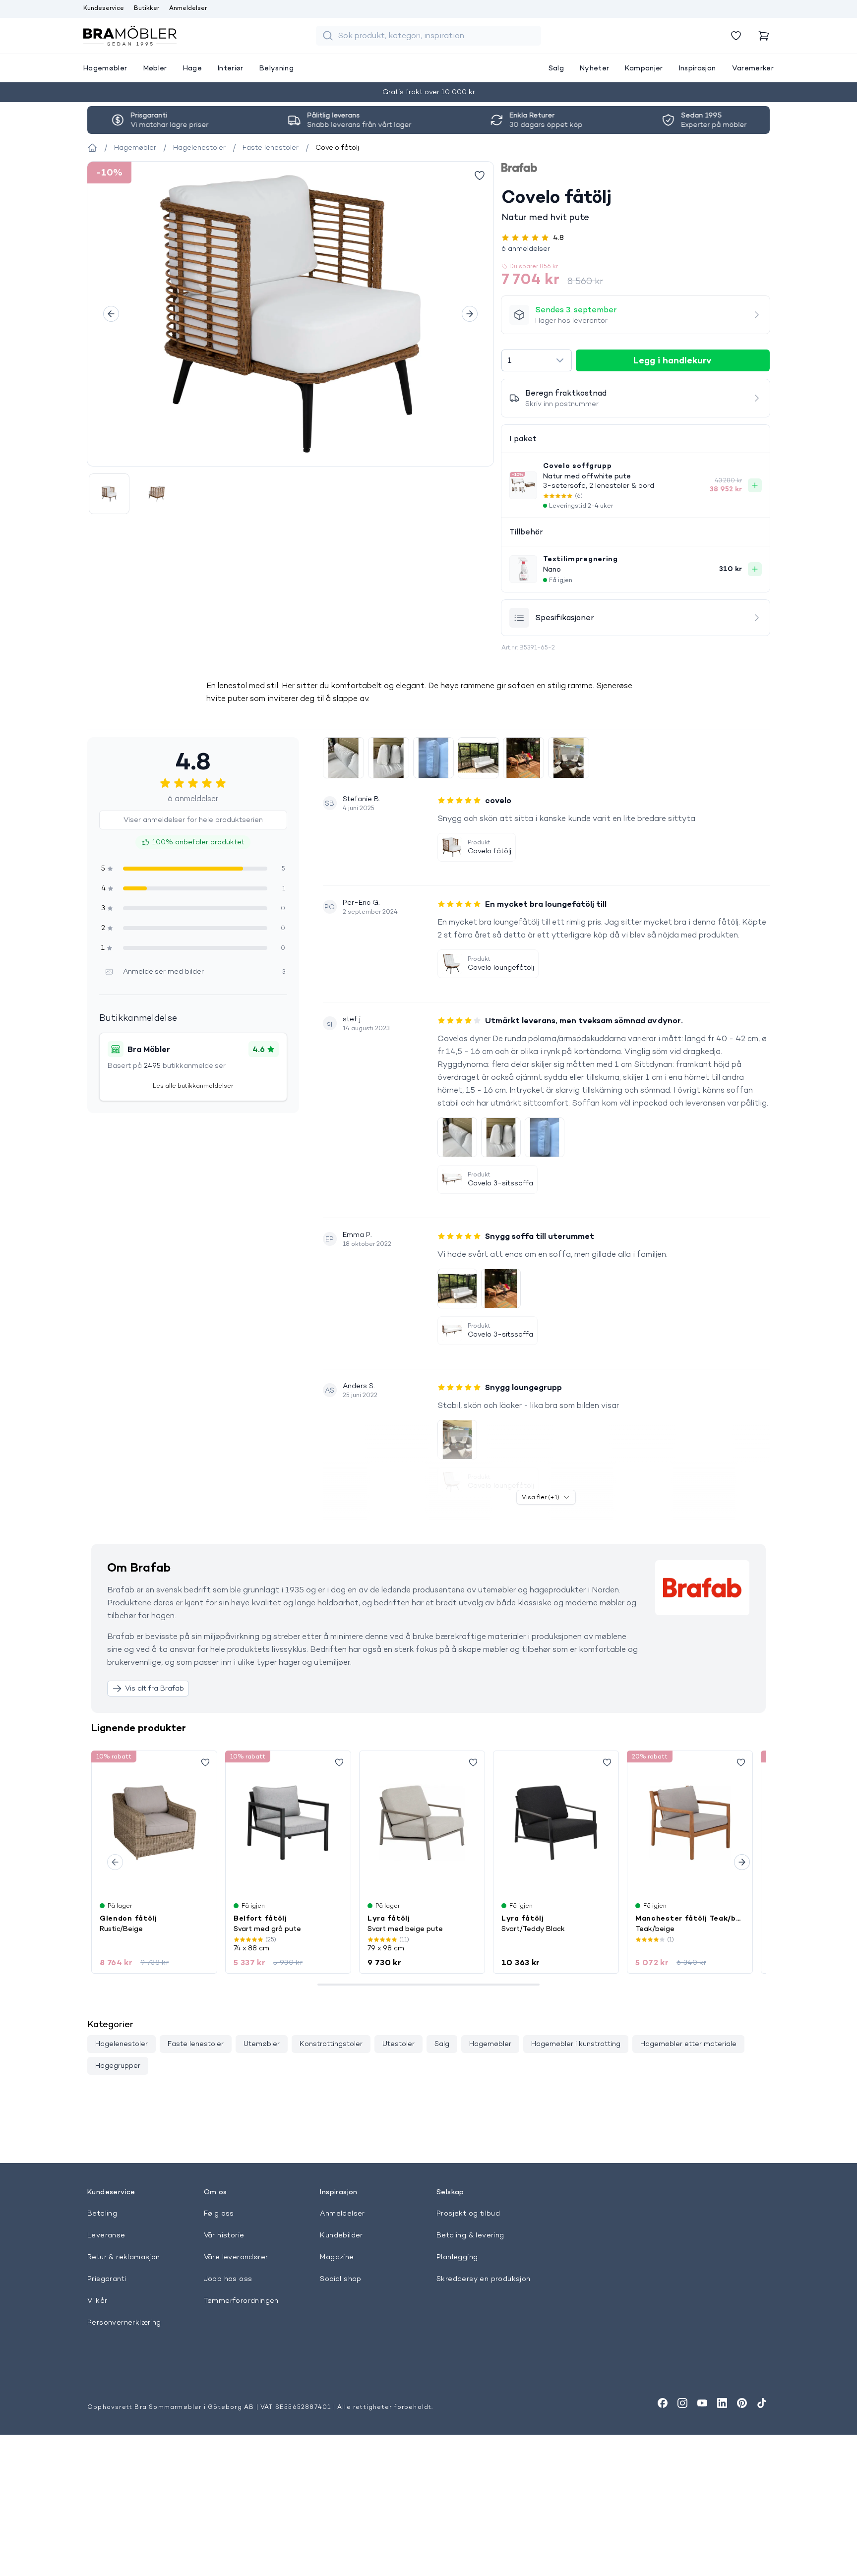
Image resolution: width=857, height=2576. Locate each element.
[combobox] (536, 360)
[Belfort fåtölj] (288, 1822)
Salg (442, 2044)
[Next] (470, 314)
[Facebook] (663, 2403)
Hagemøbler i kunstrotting (576, 2044)
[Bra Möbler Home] (130, 36)
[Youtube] (702, 2403)
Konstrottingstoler (331, 2044)
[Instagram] (682, 2403)
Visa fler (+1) (541, 1497)
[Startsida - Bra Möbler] (92, 148)
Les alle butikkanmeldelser (193, 1085)
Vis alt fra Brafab (154, 1688)
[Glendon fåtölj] (154, 1822)
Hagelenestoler (122, 2044)
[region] (290, 314)
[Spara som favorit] (205, 1762)
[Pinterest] (742, 2403)
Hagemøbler (490, 2044)
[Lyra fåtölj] (422, 1822)
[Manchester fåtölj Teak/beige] (690, 1822)
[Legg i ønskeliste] (480, 176)
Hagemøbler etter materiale (688, 2044)
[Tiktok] (762, 2403)
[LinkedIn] (722, 2403)
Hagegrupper (118, 2065)
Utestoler (398, 2044)
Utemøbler (262, 2044)
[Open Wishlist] (736, 36)
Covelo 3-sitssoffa (500, 1183)
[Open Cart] (764, 36)
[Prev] (111, 314)
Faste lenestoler (196, 2044)
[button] (636, 248)
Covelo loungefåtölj (501, 967)
